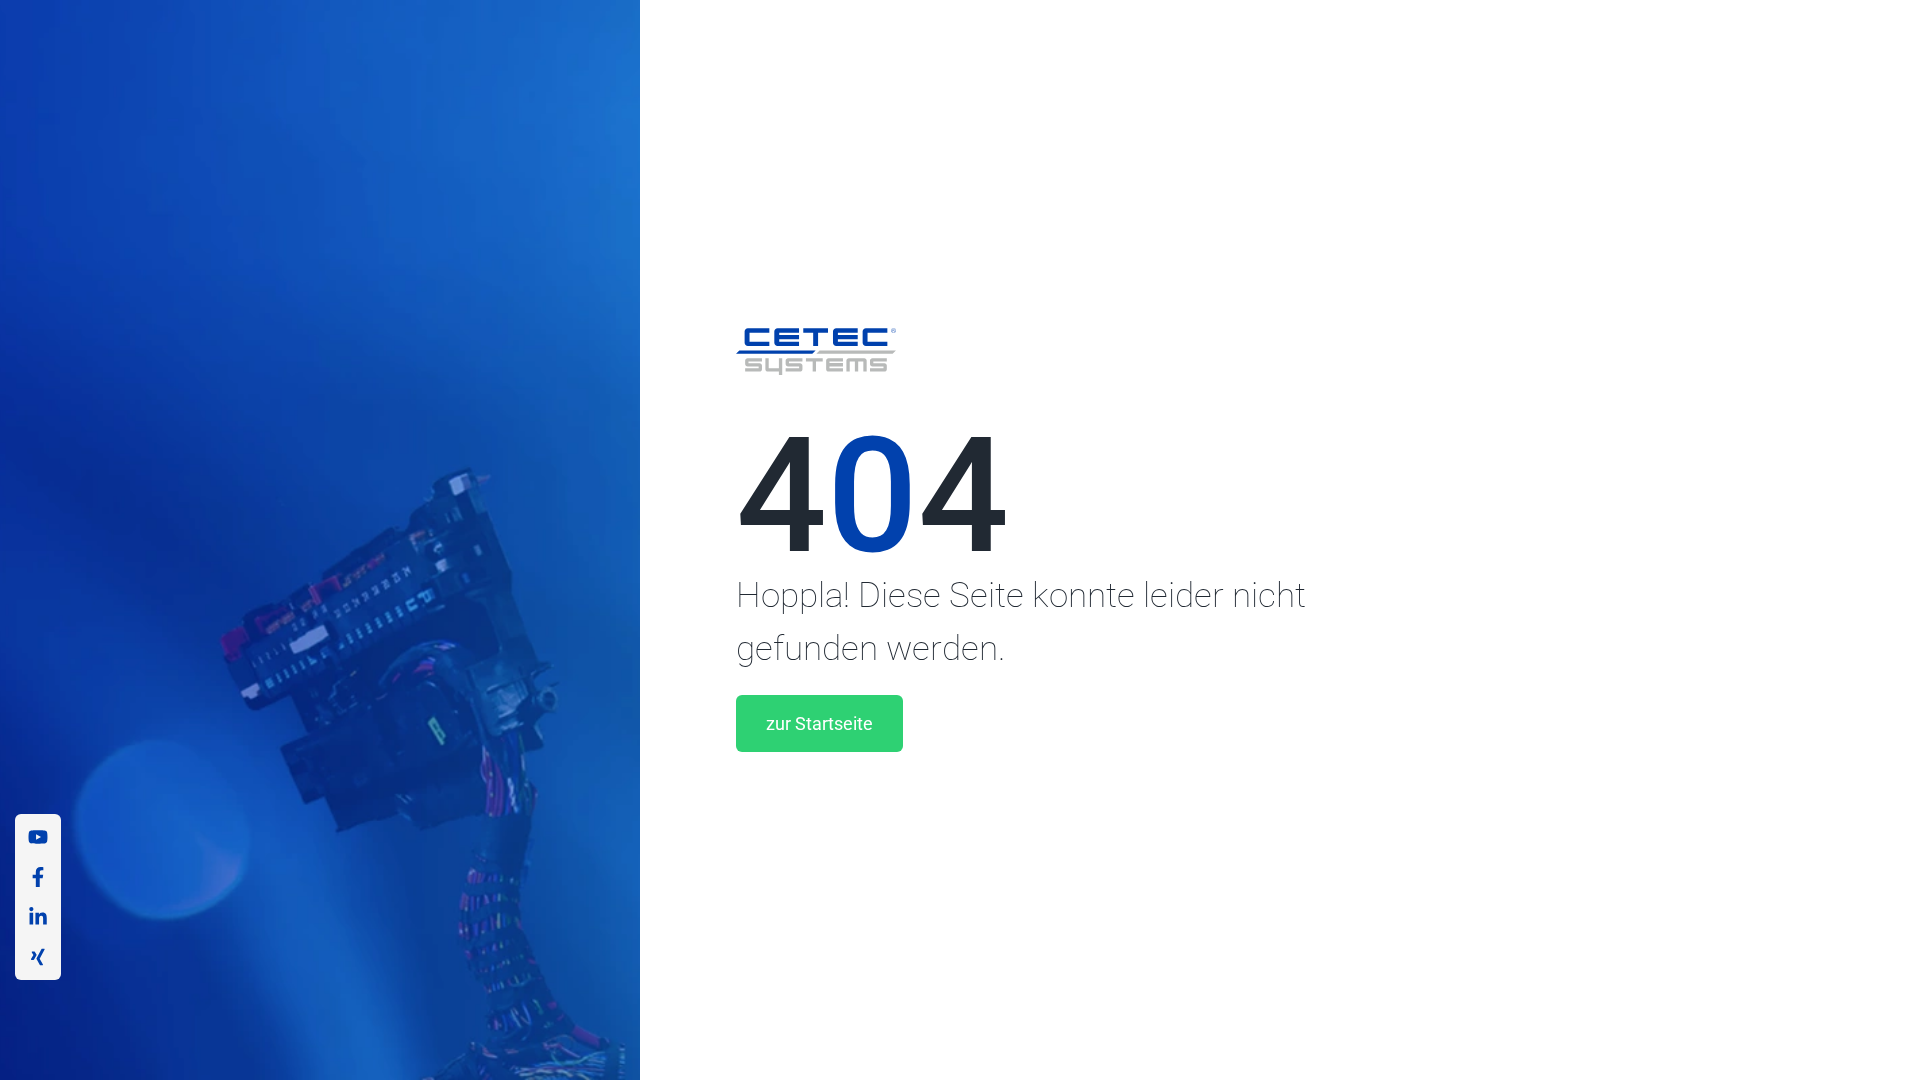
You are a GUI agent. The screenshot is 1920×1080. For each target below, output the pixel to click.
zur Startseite (819, 723)
